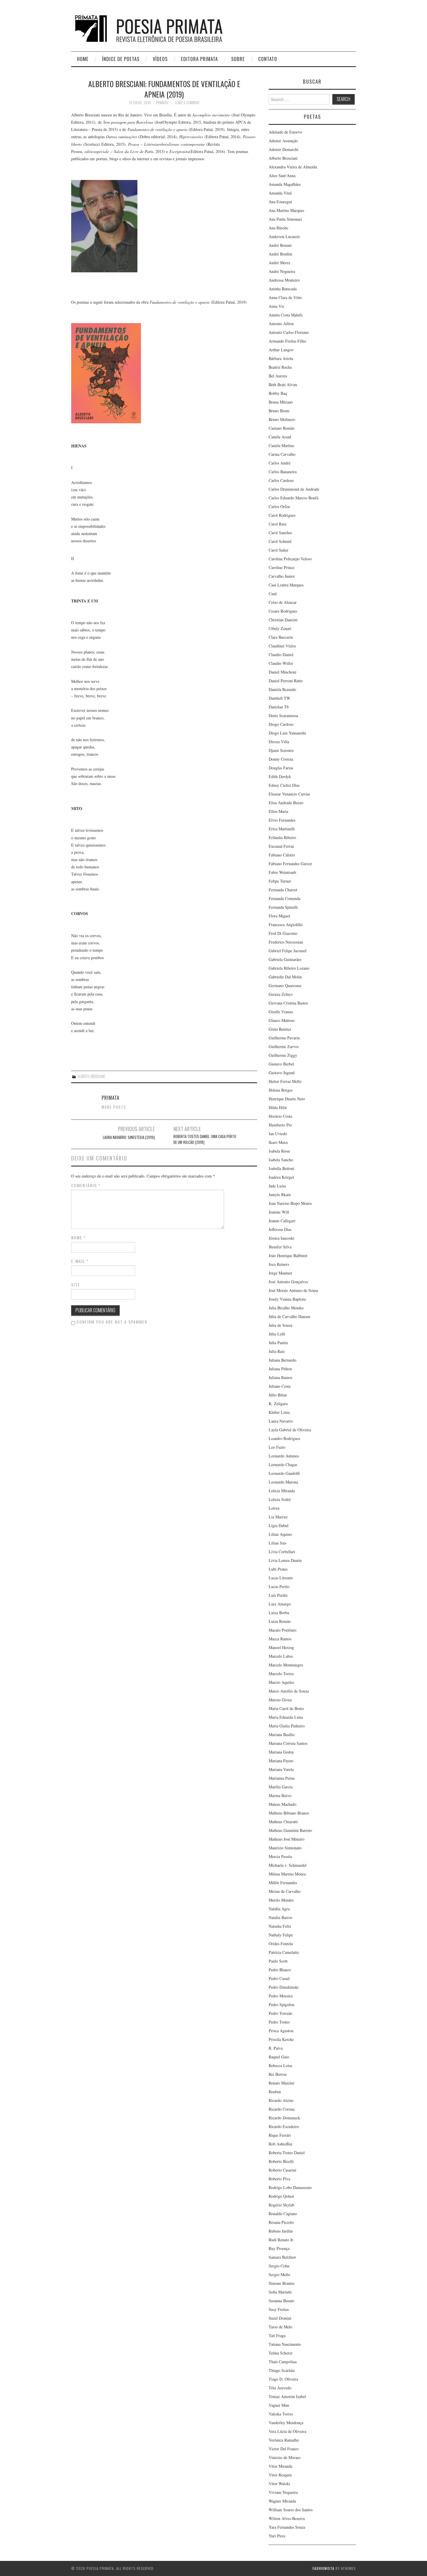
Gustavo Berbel (281, 1064)
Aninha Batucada (283, 289)
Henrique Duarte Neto (287, 1099)
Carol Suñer (279, 550)
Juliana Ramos (280, 1377)
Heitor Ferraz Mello (285, 1081)
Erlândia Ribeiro (282, 837)
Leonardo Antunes (284, 1456)
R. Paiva (276, 2048)
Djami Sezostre (281, 750)
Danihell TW (279, 698)
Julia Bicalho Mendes (286, 1308)
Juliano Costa (280, 1386)
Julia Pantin (278, 1343)
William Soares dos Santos (291, 2510)
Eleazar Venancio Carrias (289, 794)
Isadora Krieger (281, 1177)
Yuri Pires (277, 2536)
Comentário (86, 1185)
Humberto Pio (280, 1125)
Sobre (238, 59)
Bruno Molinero (282, 419)
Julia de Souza (280, 1325)
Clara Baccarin (281, 637)
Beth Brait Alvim (283, 385)
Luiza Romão (280, 1621)
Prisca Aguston (281, 2031)
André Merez (279, 263)
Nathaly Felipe (281, 1935)
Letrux (274, 1508)
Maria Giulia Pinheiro (287, 1726)
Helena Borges (281, 1090)
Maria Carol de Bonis (286, 1708)
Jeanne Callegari (282, 1221)
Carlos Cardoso (281, 480)
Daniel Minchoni (282, 672)
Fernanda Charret (283, 890)
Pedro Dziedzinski (284, 1987)
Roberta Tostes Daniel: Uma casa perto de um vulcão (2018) (205, 1139)
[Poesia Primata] (162, 28)
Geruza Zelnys (281, 994)
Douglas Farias (281, 768)
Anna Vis (276, 306)
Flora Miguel (279, 916)
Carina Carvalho (282, 454)
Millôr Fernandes (283, 1883)
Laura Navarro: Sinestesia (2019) (129, 1137)
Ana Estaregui (280, 202)
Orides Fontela (281, 1944)
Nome (79, 1238)
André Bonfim (280, 254)
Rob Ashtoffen (280, 2144)
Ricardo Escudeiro (284, 2126)
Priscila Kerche (281, 2039)
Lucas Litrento (281, 1578)
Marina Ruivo (280, 1795)
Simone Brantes (282, 2283)
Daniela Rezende (282, 689)
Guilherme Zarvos (284, 1046)
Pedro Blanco (280, 1970)
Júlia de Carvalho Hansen (289, 1316)
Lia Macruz (278, 1517)
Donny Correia (281, 759)
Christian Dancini (283, 620)
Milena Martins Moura (287, 1874)
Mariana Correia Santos (288, 1743)
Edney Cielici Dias (284, 785)
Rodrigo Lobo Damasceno (290, 2187)
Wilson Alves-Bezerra (287, 2518)
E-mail (80, 1261)
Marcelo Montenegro (286, 1665)
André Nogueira (282, 271)
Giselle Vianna (281, 1012)
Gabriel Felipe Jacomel (288, 951)
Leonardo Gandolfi (284, 1473)
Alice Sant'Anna (282, 175)
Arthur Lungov (281, 350)
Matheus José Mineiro (287, 1839)
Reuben (275, 2092)
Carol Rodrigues (282, 515)
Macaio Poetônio (282, 1630)
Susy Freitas (279, 2309)
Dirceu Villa (279, 742)
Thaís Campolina (283, 2362)
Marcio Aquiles (281, 1682)
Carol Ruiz (278, 524)
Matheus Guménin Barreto (290, 1830)
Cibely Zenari (280, 628)
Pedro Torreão (280, 2013)
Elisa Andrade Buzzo (286, 803)
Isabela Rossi (279, 1151)
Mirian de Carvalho (285, 1891)
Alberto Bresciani (91, 1076)
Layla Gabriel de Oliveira (290, 1430)
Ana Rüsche (278, 228)
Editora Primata (199, 59)
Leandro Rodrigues (284, 1438)
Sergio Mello (279, 2275)
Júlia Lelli (277, 1334)
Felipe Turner (280, 881)
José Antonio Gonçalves (288, 1282)
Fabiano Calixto (282, 855)
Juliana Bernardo (282, 1360)
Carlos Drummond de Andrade (294, 489)
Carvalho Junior (282, 576)
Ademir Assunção (283, 141)
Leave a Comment (187, 103)
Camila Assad (280, 437)
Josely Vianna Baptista (287, 1299)
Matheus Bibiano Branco (289, 1813)
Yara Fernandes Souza (287, 2527)
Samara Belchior (282, 2257)
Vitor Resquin (280, 2475)
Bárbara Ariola (281, 358)
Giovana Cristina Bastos (288, 1003)
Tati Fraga (277, 2335)
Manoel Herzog (281, 1647)
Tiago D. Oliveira (283, 2379)
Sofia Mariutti (280, 2292)
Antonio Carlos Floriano (289, 332)
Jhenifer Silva (280, 1247)
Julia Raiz (277, 1351)
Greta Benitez (280, 1029)
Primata (162, 103)
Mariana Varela (281, 1769)
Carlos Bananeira (283, 472)
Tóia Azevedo (280, 2388)
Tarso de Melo (280, 2327)
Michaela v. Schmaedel (288, 1865)
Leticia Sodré (280, 1499)
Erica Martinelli (282, 829)
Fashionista (323, 2568)
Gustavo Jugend (282, 1073)
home (83, 59)
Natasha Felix (280, 1926)
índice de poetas (121, 59)
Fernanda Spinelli (283, 907)
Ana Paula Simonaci (285, 219)
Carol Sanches (280, 533)
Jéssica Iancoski (281, 1238)
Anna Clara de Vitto (285, 297)
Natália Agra (279, 1909)
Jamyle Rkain (280, 1195)
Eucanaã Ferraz (281, 846)
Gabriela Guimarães (285, 959)
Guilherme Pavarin (284, 1038)
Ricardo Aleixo (281, 2100)
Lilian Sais (278, 1543)
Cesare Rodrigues (283, 611)
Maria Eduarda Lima (286, 1717)
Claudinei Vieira (282, 646)
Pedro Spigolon (281, 2005)
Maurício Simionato (285, 1848)
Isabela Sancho (281, 1160)
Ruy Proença (279, 2248)
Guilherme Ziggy (283, 1055)
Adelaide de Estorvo (285, 132)
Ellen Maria (278, 811)
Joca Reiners (279, 1264)
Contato (268, 59)
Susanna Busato (281, 2301)
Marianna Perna (282, 1778)
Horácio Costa (280, 1116)
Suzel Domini (280, 2318)
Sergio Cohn (279, 2266)
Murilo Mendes (281, 1900)
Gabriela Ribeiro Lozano (289, 968)
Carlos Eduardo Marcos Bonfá (294, 498)
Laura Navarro (281, 1421)
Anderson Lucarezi (284, 236)
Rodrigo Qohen (281, 2196)
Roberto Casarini (282, 2170)
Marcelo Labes (281, 1656)
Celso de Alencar (283, 602)
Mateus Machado (282, 1804)
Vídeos (160, 59)
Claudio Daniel (281, 655)
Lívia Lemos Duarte (285, 1560)
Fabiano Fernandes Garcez (290, 864)
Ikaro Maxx (278, 1142)
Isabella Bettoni (281, 1168)
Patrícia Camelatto (284, 1952)
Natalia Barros (280, 1917)
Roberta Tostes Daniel (287, 2153)
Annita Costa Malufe (286, 315)
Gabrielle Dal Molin (285, 977)
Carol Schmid (280, 541)
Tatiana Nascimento (285, 2344)
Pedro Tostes (279, 2022)
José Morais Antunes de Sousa (293, 1290)
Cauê (273, 594)
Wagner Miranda (282, 2501)
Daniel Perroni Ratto (286, 681)
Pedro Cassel (279, 1978)
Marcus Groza (280, 1700)
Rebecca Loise (280, 2065)
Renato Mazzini (281, 2083)
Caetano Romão (282, 428)
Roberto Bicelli (281, 2161)
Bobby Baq (278, 393)
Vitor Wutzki (279, 2484)
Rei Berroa (278, 2074)
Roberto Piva (279, 2179)
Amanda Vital (280, 193)
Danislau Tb (279, 707)
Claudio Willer (281, 663)
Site (76, 1285)
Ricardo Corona (282, 2109)
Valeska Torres (281, 2414)
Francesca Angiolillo (286, 925)
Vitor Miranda (280, 2466)
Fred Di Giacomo (283, 933)
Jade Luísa (277, 1186)
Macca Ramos (280, 1639)
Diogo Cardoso (281, 724)
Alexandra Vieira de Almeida (293, 167)
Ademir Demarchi (284, 149)
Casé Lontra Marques (286, 585)
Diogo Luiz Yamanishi (287, 733)
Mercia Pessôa (280, 1856)
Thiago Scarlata (282, 2370)
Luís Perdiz (278, 1595)
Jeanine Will (279, 1212)
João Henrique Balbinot (288, 1255)
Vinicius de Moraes (285, 2457)
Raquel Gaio (279, 2057)
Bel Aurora (278, 376)
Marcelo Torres (281, 1674)
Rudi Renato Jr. (281, 2240)
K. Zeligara (278, 1404)
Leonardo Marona (283, 1482)
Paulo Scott (278, 1961)
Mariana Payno (281, 1761)
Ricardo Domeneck (284, 2118)
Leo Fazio (277, 1447)
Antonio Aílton (281, 324)
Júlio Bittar (278, 1395)
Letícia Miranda (282, 1491)
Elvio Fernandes (282, 820)
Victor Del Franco (284, 2449)
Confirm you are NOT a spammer (111, 1322)
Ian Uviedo (278, 1134)
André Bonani (280, 245)
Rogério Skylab (281, 2205)
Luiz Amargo (280, 1604)
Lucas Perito (279, 1586)
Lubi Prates (278, 1569)
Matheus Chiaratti (283, 1822)
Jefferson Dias (280, 1229)
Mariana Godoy (281, 1752)
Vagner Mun (279, 2405)
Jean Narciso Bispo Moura (290, 1203)
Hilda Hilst (278, 1107)
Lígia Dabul (279, 1525)
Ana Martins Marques (286, 210)
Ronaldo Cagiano (283, 2214)
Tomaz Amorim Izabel (287, 2396)
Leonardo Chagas (283, 1465)
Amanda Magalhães (285, 184)
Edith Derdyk (280, 776)
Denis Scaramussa (283, 715)
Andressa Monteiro (284, 280)
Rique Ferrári (280, 2135)
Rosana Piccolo (281, 2222)
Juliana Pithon (280, 1369)
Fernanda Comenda (285, 898)
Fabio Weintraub (282, 872)
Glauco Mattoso (282, 1020)
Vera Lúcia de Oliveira (287, 2431)
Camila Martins (281, 445)
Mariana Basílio (282, 1735)
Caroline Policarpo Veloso (290, 559)
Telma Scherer (281, 2353)
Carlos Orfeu (279, 506)
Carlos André (280, 463)
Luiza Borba (279, 1613)
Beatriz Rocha (280, 367)
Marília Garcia (281, 1787)
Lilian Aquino (280, 1534)
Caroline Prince (281, 567)
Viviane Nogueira (283, 2492)
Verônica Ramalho (284, 2440)
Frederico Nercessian (286, 942)
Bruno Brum (279, 411)
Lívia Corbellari (282, 1552)
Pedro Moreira (281, 1996)
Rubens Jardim (281, 2231)
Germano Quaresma (285, 985)
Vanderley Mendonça (286, 2423)
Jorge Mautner (280, 1273)
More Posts (114, 1107)
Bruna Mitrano (281, 402)
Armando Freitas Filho (287, 341)
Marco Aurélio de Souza (289, 1691)
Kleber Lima (279, 1412)
